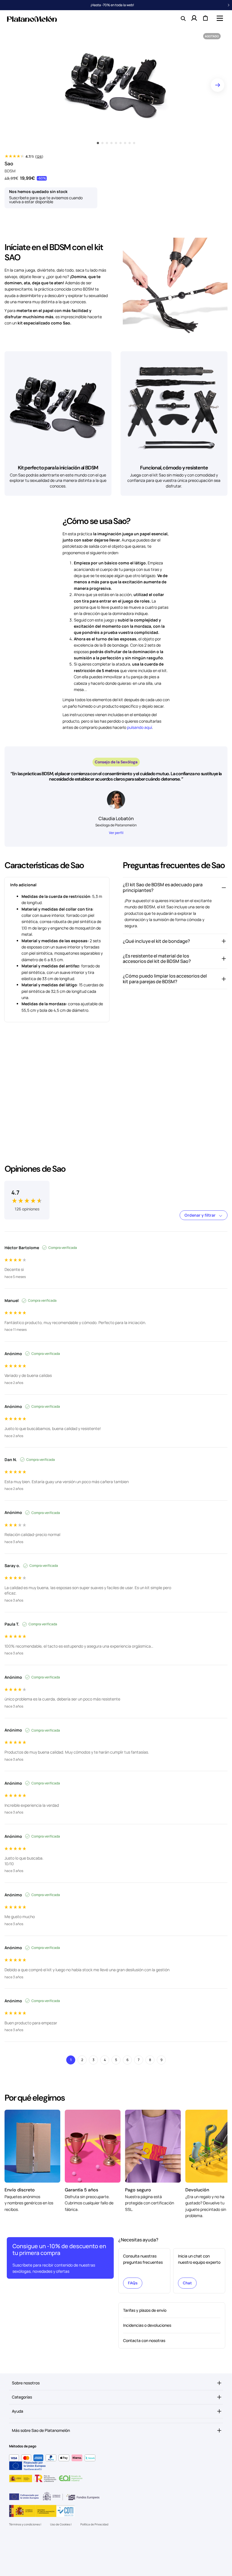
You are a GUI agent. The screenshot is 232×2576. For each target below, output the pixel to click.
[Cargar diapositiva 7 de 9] (125, 143)
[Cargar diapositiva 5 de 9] (116, 143)
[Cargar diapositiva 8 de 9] (130, 143)
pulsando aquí (139, 727)
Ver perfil (116, 833)
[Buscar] (183, 18)
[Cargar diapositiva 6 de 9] (121, 143)
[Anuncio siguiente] (229, 5)
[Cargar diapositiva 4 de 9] (111, 143)
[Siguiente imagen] (218, 85)
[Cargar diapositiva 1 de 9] (98, 143)
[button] (219, 18)
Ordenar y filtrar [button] (200, 1215)
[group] (27, 1196)
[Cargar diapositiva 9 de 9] (134, 143)
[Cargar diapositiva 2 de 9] (102, 143)
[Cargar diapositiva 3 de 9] (107, 143)
